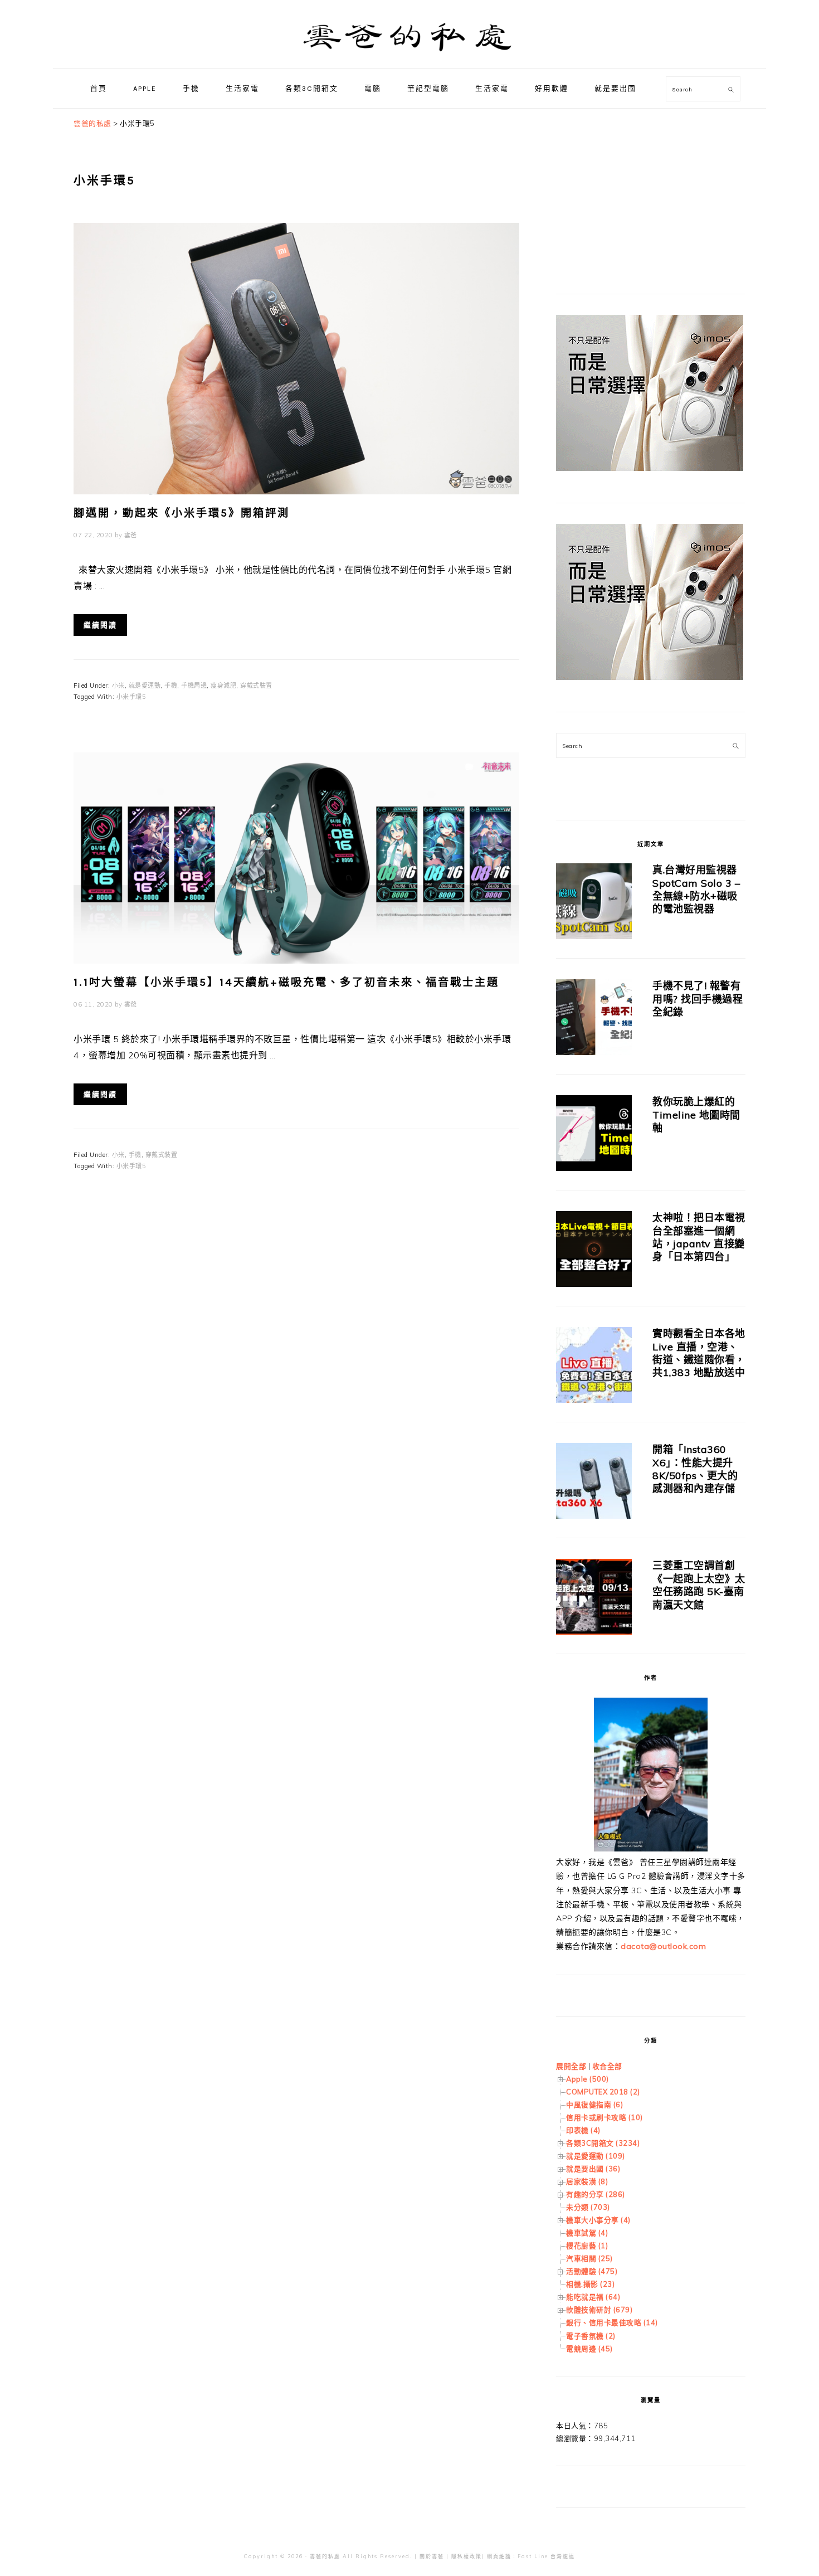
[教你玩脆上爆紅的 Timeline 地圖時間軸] (594, 1135)
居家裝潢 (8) (587, 2181)
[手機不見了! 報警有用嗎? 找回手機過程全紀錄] (594, 1019)
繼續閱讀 (100, 625)
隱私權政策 (467, 2556)
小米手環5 (131, 697)
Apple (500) (588, 2079)
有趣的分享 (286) (596, 2194)
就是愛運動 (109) (596, 2156)
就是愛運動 (145, 686)
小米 (118, 686)
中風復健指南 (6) (594, 2104)
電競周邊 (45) (589, 2349)
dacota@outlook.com (663, 1946)
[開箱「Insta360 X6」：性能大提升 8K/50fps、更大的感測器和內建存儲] (594, 1483)
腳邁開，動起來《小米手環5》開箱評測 (182, 513)
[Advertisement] (640, 187)
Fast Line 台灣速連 (546, 2556)
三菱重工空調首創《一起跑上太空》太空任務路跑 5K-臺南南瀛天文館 (699, 1585)
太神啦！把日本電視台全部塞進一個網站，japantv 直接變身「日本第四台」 (699, 1237)
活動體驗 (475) (592, 2271)
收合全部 (607, 2066)
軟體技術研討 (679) (599, 2310)
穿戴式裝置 (256, 686)
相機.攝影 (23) (590, 2284)
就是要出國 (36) (593, 2169)
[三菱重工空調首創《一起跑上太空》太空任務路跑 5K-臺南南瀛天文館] (594, 1599)
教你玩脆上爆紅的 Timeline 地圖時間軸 (696, 1115)
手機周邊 (194, 686)
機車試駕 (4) (587, 2233)
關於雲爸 (432, 2556)
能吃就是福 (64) (593, 2297)
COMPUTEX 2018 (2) (603, 2092)
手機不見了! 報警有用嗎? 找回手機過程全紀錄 (698, 999)
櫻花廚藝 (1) (587, 2246)
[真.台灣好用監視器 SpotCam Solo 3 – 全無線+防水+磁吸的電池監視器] (594, 903)
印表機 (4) (583, 2130)
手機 (171, 686)
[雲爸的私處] (409, 56)
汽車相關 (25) (589, 2258)
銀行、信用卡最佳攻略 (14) (612, 2322)
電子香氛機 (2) (591, 2336)
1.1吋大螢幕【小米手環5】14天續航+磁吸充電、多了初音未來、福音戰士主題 (286, 982)
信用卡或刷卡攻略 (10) (604, 2117)
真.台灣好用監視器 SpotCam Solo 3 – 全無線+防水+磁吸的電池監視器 (696, 889)
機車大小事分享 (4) (598, 2220)
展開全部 (571, 2066)
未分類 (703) (588, 2207)
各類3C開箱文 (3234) (603, 2143)
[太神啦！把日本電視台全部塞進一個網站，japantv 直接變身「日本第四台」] (594, 1251)
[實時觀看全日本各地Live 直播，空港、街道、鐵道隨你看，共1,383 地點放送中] (594, 1367)
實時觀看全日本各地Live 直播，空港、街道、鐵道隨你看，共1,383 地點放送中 (699, 1353)
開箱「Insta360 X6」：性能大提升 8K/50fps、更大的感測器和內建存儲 (695, 1469)
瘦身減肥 (223, 686)
